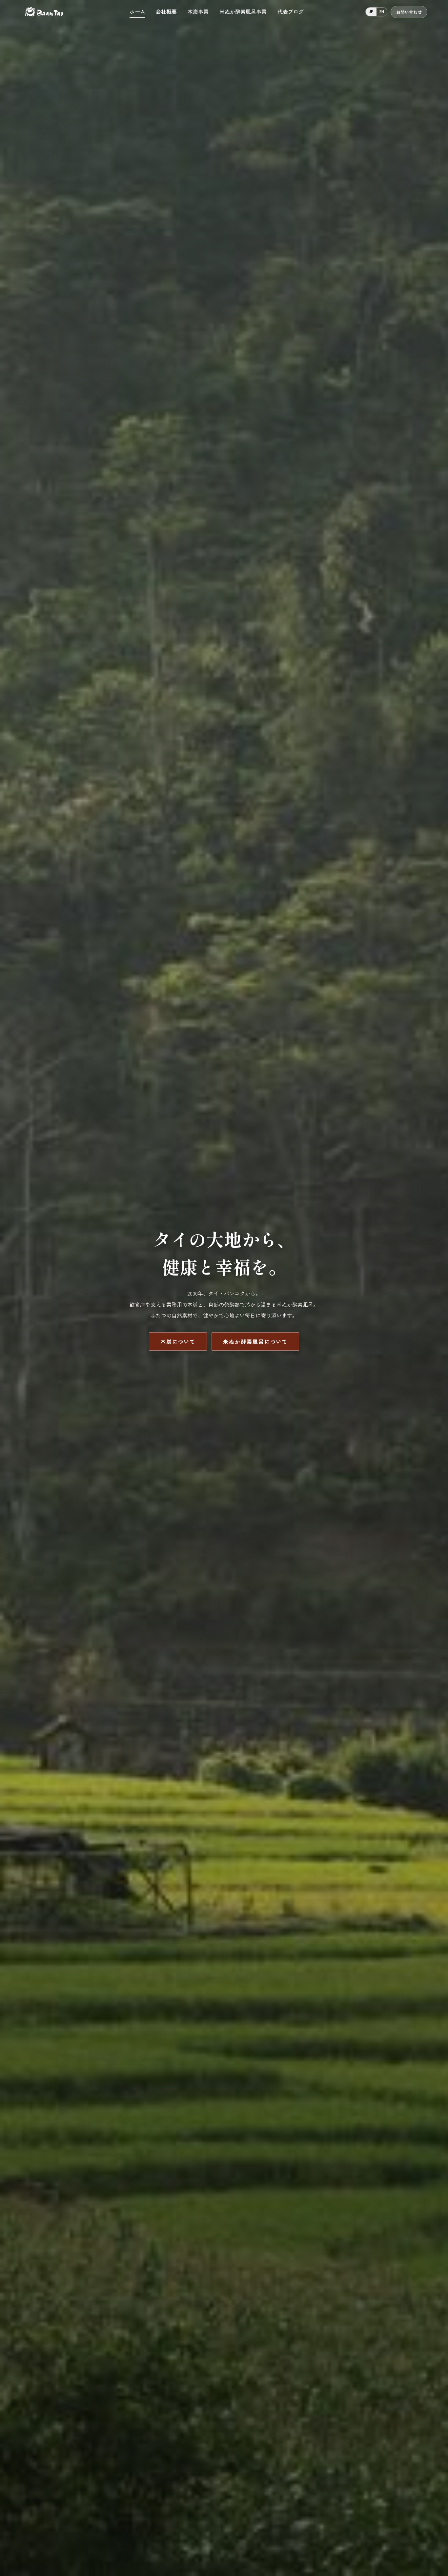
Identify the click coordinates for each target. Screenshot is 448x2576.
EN (382, 11)
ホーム (137, 11)
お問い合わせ (409, 12)
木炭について (178, 1341)
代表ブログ (291, 11)
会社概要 (166, 11)
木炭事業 (198, 11)
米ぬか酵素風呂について (255, 1341)
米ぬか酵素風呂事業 (243, 11)
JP (371, 11)
